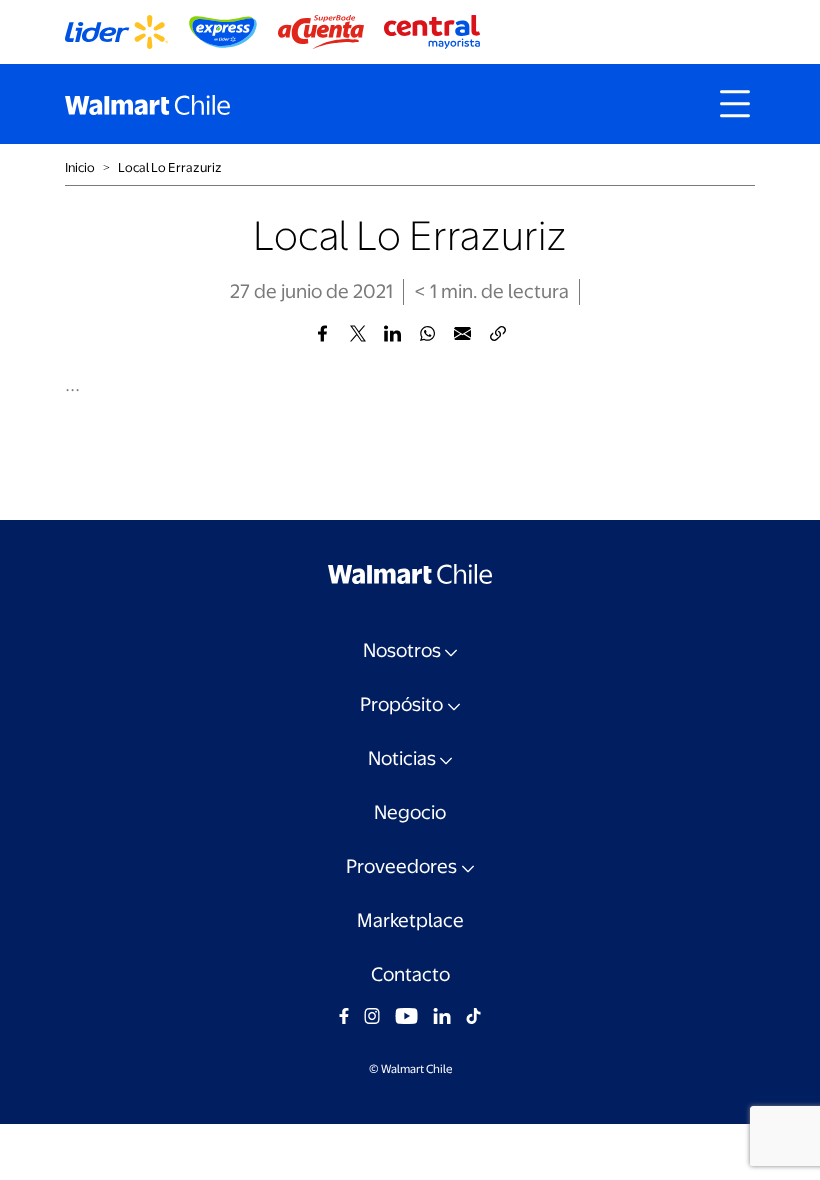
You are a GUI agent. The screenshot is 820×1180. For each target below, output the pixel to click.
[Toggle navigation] (735, 104)
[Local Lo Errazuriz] (322, 333)
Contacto (410, 974)
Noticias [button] (402, 758)
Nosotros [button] (402, 650)
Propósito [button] (401, 704)
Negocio (410, 812)
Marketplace (410, 920)
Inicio (80, 167)
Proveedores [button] (401, 866)
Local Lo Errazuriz (170, 167)
